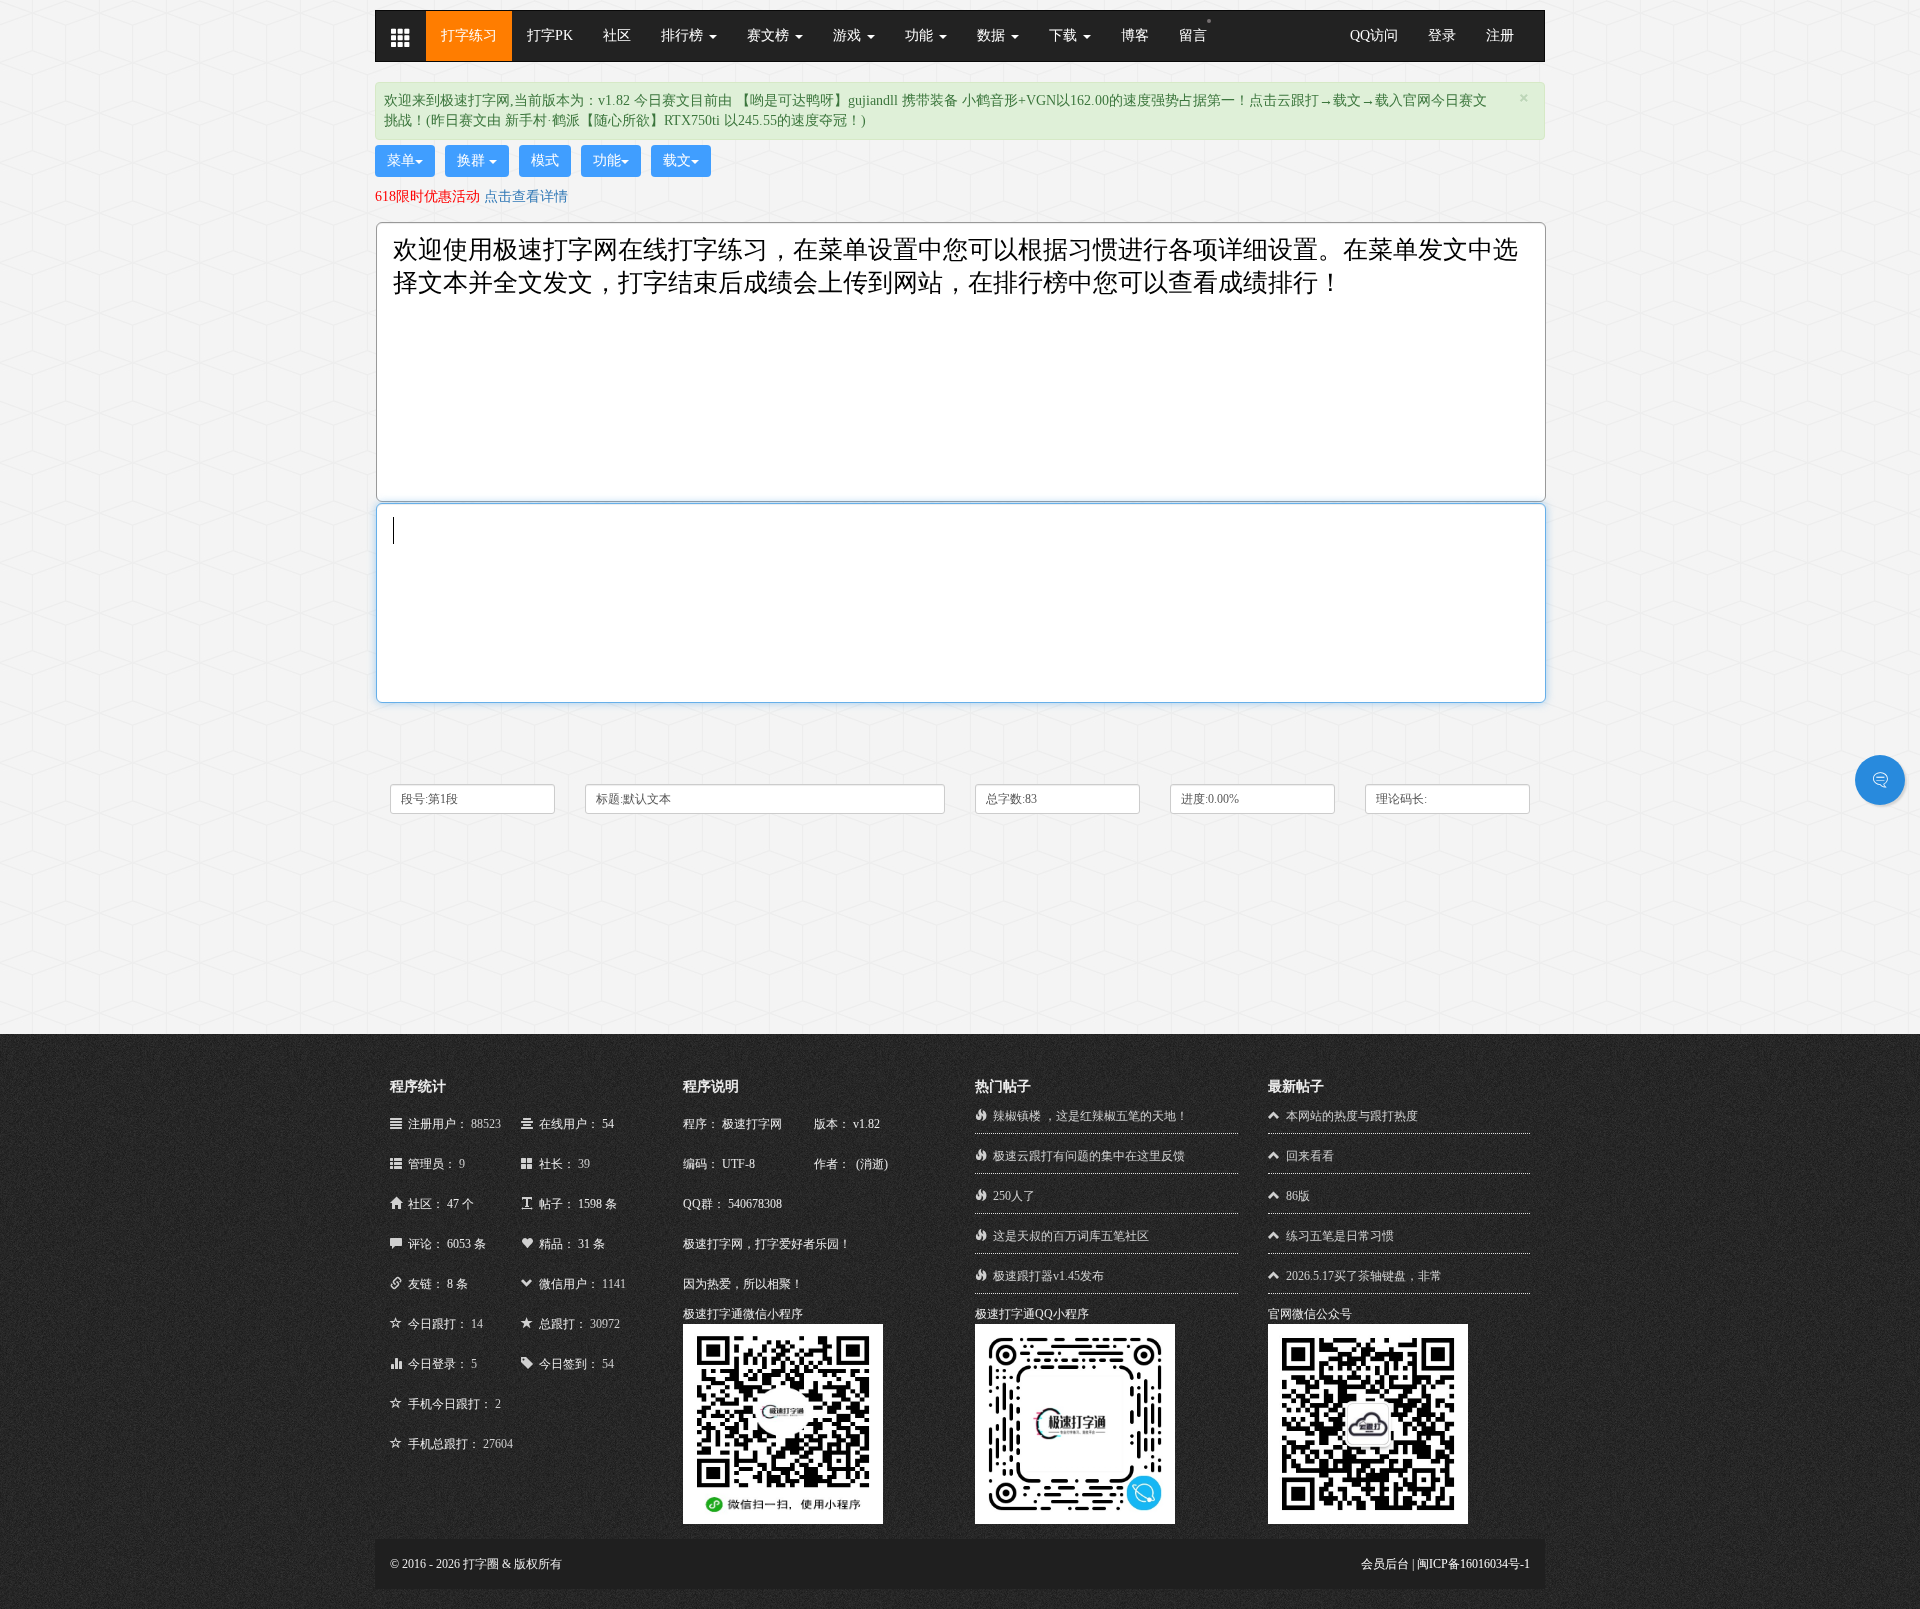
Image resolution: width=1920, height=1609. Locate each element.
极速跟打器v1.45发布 (1048, 1276)
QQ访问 (1374, 35)
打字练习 (469, 35)
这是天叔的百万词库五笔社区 (1071, 1236)
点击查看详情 (526, 196)
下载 (1065, 35)
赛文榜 (770, 35)
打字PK (550, 35)
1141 (614, 1284)
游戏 (849, 35)
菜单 (401, 160)
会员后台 (1385, 1564)
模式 (545, 160)
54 (608, 1364)
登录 (1442, 35)
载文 (677, 160)
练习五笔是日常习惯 (1340, 1236)
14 (477, 1324)
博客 (1135, 35)
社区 (617, 35)
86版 (1298, 1196)
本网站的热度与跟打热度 (1352, 1116)
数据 (993, 35)
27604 (498, 1444)
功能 (921, 35)
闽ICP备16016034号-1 (1473, 1564)
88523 (486, 1124)
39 (584, 1164)
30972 (605, 1324)
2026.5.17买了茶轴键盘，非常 (1364, 1276)
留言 (1193, 35)
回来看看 (1310, 1156)
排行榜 (684, 35)
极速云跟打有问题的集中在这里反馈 (1089, 1156)
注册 (1500, 35)
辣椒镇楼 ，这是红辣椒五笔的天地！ (1090, 1116)
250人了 (1014, 1196)
